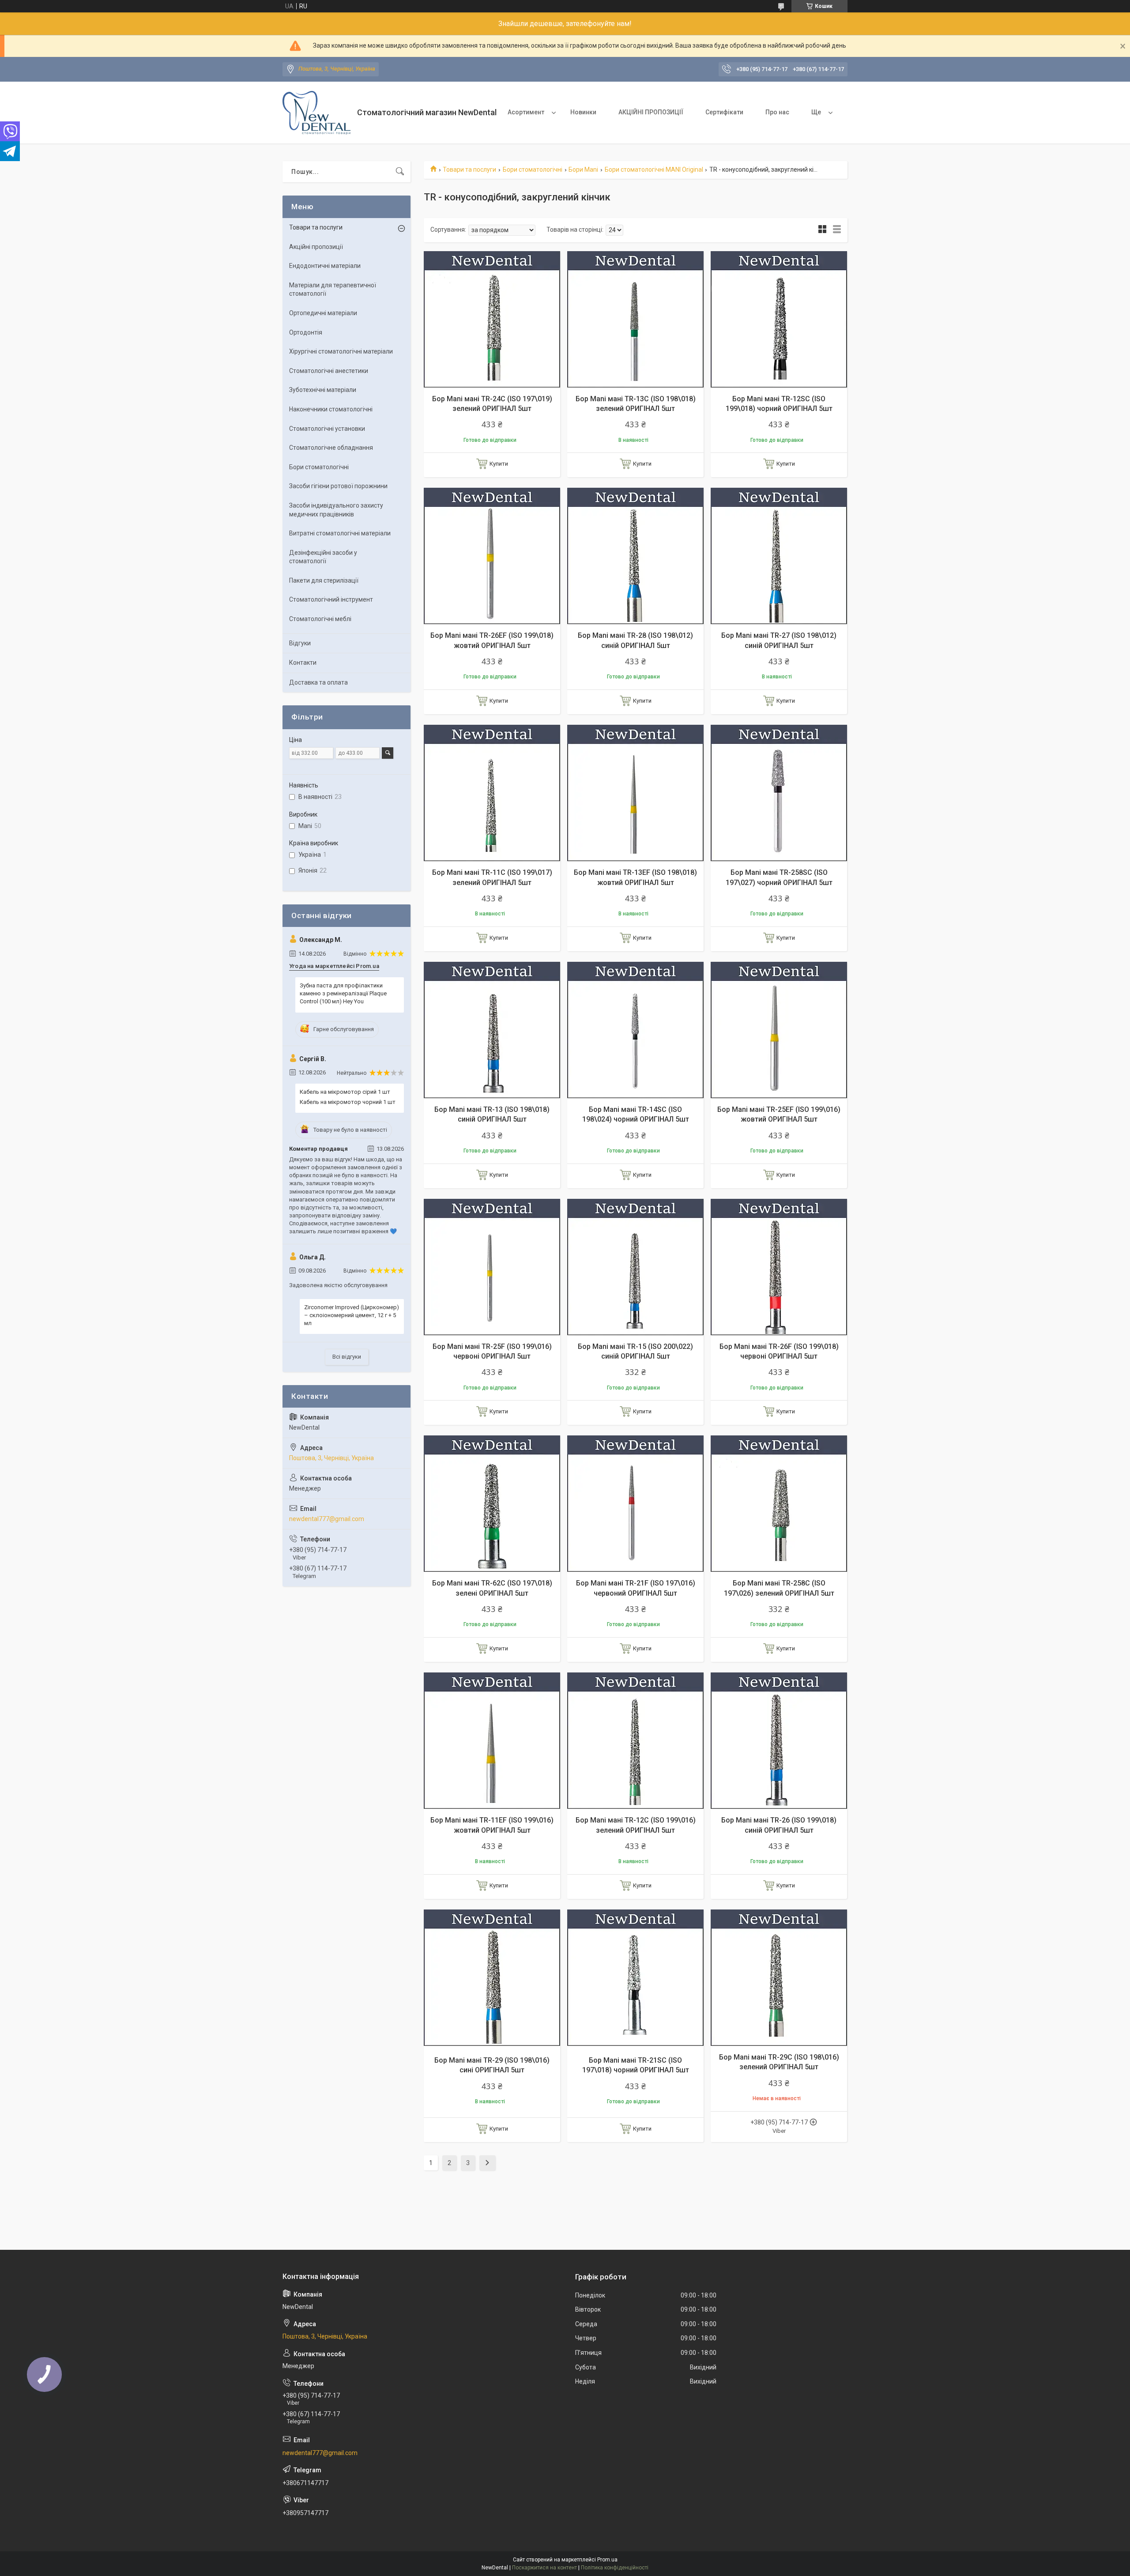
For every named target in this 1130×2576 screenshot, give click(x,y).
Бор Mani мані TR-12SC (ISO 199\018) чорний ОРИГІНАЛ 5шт (779, 404)
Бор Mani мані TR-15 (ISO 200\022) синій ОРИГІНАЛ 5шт (635, 1351)
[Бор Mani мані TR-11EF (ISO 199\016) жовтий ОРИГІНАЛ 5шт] (492, 1741)
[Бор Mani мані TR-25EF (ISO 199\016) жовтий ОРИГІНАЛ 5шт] (779, 1030)
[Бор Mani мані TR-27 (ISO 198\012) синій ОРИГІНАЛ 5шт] (779, 556)
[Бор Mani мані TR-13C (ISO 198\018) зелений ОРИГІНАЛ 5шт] (635, 319)
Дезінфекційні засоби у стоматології (323, 557)
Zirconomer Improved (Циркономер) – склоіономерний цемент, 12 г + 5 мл (352, 1315)
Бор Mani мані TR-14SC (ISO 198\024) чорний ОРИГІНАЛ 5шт (636, 1114)
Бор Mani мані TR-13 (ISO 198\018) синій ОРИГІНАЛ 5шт (492, 1114)
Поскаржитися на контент (544, 2568)
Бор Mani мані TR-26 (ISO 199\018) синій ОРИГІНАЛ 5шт (779, 1825)
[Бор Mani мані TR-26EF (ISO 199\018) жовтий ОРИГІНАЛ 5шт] (492, 556)
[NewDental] (316, 113)
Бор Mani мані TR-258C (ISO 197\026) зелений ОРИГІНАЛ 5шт (779, 1588)
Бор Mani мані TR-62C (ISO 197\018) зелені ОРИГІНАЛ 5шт (492, 1588)
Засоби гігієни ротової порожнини (338, 486)
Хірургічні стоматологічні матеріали (341, 351)
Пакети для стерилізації (324, 580)
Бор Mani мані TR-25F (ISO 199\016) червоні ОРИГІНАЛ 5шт (492, 1351)
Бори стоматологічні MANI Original (654, 169)
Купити (499, 464)
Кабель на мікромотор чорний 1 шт (348, 1102)
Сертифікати (724, 112)
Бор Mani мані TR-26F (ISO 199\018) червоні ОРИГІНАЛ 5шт (779, 1351)
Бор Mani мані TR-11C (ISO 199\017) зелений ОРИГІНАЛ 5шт (492, 877)
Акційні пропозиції (316, 247)
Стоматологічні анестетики (329, 371)
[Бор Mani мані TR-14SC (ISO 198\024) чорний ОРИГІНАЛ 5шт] (635, 1030)
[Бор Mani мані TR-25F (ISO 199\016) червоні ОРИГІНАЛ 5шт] (492, 1267)
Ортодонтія (306, 332)
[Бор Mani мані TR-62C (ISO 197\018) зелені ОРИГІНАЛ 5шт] (492, 1504)
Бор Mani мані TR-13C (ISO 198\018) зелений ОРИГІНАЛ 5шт (636, 404)
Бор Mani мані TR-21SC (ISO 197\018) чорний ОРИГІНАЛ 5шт (636, 2065)
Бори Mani (583, 169)
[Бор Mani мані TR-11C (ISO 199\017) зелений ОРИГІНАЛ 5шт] (492, 793)
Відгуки (300, 643)
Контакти (303, 663)
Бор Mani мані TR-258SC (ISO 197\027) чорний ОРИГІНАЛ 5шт (779, 877)
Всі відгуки (347, 1357)
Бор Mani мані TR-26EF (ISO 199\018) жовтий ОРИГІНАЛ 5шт (492, 640)
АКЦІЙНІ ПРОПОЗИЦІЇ (651, 112)
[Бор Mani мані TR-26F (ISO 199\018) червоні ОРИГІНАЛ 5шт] (779, 1267)
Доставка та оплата (318, 682)
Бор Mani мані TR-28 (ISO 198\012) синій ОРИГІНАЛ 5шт (635, 640)
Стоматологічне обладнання (331, 448)
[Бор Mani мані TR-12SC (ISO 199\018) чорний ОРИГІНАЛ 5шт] (779, 319)
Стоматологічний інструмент (331, 599)
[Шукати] (400, 172)
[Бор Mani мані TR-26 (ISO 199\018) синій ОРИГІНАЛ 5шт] (779, 1741)
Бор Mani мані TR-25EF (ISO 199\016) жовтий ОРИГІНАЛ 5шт (779, 1114)
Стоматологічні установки (327, 429)
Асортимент (526, 112)
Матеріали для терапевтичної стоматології (333, 290)
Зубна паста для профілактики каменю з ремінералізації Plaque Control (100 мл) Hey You (343, 993)
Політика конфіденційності (615, 2568)
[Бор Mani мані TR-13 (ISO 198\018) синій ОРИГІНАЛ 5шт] (492, 1030)
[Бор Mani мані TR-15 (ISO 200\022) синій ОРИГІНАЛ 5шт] (635, 1267)
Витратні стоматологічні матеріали (340, 533)
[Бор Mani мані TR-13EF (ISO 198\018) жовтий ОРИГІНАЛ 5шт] (635, 793)
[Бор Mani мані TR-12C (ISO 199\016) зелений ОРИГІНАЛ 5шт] (635, 1741)
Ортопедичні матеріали (323, 313)
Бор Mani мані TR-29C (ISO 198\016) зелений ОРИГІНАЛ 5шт (779, 2062)
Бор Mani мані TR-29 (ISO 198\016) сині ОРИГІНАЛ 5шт (492, 2065)
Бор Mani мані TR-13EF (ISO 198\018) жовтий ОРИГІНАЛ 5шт (635, 877)
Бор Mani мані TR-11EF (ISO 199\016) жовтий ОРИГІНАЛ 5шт (492, 1825)
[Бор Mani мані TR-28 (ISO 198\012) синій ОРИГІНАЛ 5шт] (635, 556)
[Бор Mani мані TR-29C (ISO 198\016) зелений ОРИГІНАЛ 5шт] (779, 1978)
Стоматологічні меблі (320, 619)
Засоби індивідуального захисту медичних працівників (336, 510)
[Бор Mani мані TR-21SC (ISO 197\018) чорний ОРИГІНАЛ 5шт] (635, 1978)
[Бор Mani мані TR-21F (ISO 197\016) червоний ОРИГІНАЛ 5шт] (635, 1504)
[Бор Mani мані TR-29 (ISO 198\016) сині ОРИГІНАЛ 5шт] (492, 1978)
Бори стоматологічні (533, 169)
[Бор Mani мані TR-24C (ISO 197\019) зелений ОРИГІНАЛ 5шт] (492, 319)
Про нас (777, 112)
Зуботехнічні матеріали (323, 390)
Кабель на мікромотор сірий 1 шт (345, 1092)
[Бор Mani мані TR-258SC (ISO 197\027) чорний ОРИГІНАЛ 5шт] (779, 793)
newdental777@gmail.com (327, 1519)
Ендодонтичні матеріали (325, 266)
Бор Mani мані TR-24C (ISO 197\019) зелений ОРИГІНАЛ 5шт (492, 404)
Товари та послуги (469, 169)
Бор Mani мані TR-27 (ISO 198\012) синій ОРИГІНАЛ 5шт (779, 640)
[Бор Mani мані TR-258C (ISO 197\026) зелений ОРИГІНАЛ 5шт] (779, 1504)
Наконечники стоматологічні (331, 409)
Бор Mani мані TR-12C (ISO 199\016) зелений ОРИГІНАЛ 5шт (636, 1825)
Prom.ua (607, 2560)
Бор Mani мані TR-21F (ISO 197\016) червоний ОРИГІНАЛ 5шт (636, 1588)
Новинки (583, 112)
